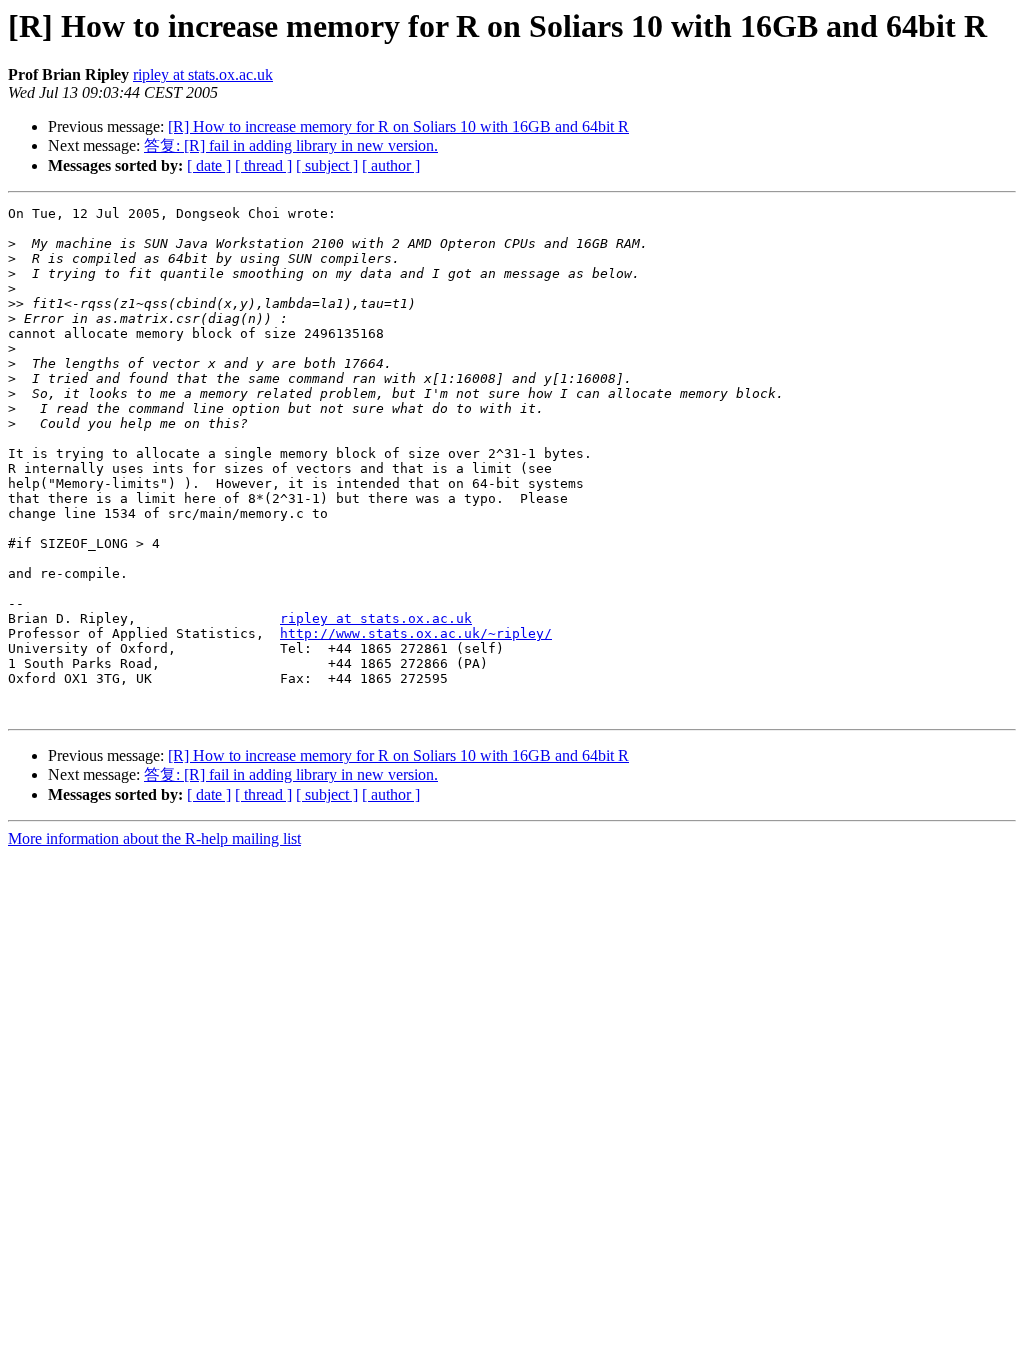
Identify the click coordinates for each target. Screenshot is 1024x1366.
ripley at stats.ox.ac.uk (203, 74)
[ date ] (209, 165)
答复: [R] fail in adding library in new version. (291, 145)
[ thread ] (263, 165)
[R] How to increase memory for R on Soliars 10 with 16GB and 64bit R (398, 126)
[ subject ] (327, 165)
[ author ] (391, 165)
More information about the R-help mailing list (154, 838)
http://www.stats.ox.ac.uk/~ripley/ (416, 633)
